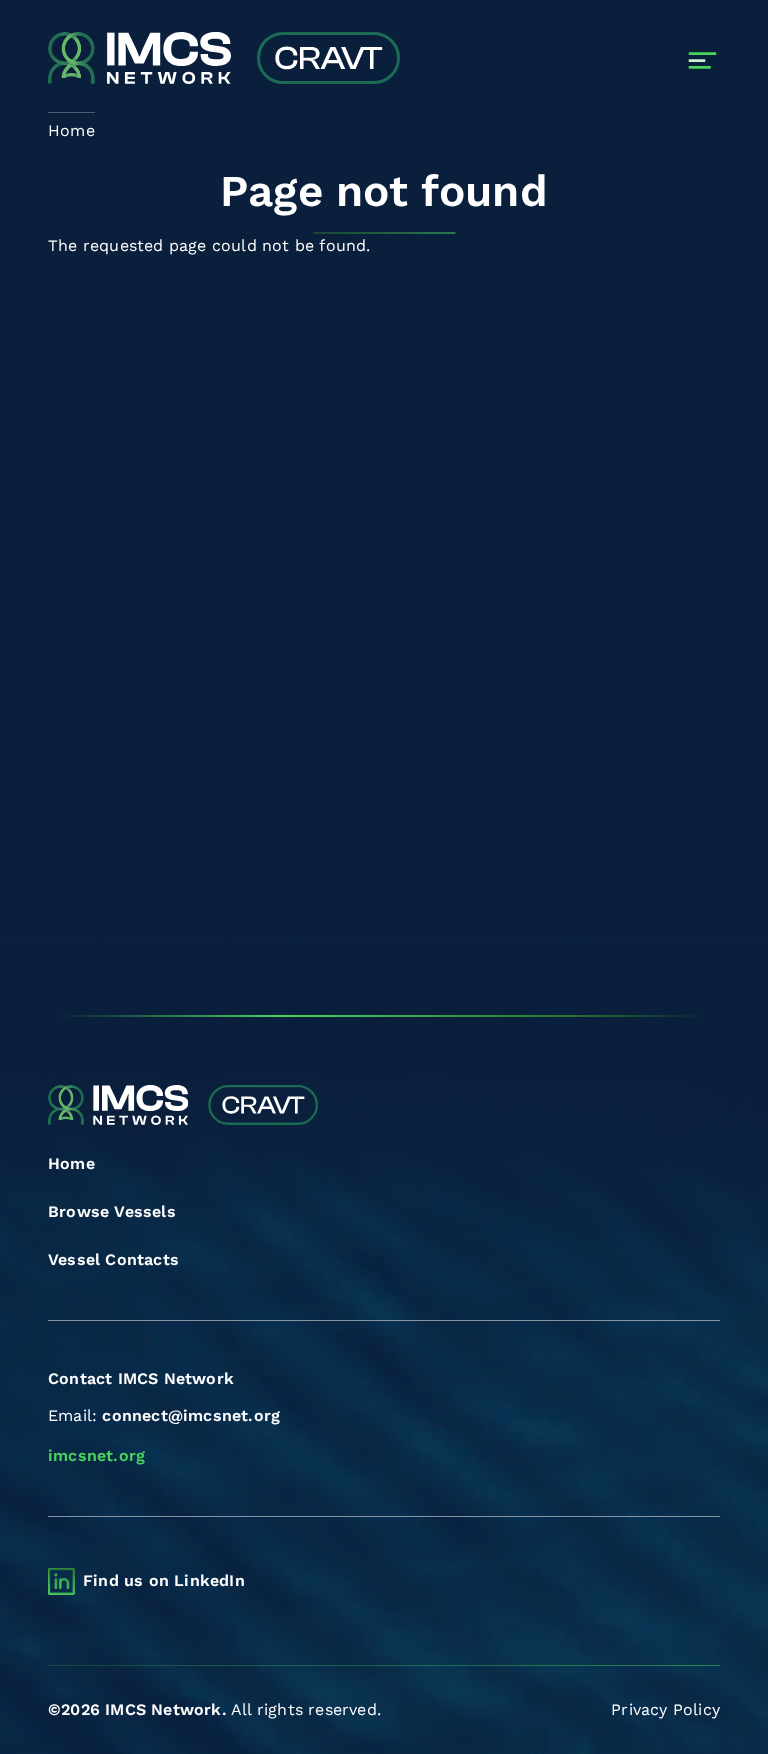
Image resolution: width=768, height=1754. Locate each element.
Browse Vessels (112, 1211)
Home (71, 1163)
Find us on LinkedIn (164, 1580)
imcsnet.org (96, 1455)
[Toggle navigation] (702, 60)
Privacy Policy (665, 1709)
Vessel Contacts (113, 1259)
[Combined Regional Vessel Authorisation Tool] (224, 60)
